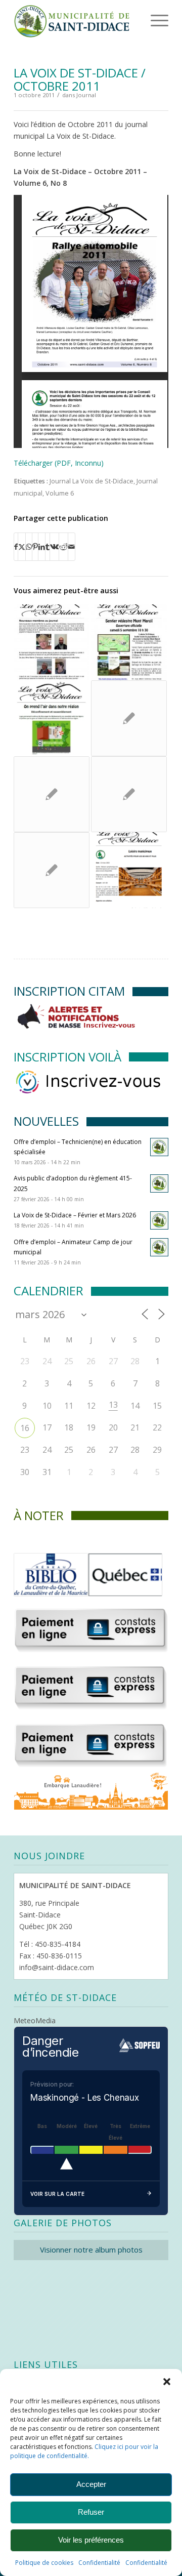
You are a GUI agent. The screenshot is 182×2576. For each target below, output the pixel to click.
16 (25, 1428)
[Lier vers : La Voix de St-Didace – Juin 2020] (52, 718)
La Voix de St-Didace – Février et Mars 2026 (75, 1215)
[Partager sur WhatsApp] (29, 547)
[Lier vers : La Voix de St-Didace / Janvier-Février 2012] (129, 718)
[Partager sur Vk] (54, 547)
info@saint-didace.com (57, 1967)
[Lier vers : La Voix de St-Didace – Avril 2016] (52, 642)
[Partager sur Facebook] (16, 547)
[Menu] (146, 20)
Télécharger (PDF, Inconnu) (59, 463)
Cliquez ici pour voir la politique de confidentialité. (84, 2451)
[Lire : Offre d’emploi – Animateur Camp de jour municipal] (159, 1247)
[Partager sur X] (22, 547)
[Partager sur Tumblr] (48, 547)
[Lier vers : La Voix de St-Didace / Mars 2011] (129, 794)
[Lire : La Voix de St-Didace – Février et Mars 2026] (159, 1220)
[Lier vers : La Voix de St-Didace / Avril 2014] (52, 794)
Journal (86, 95)
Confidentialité (99, 2563)
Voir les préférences (91, 2540)
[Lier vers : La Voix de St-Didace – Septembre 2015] (129, 642)
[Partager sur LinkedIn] (42, 547)
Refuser (91, 2512)
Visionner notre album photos (91, 2250)
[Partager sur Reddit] (63, 547)
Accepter (91, 2484)
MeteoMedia (35, 2020)
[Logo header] (76, 20)
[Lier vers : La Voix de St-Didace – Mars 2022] (129, 870)
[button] (167, 2382)
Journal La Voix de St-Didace (92, 481)
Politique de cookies (44, 2563)
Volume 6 (60, 493)
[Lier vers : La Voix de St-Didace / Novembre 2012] (52, 870)
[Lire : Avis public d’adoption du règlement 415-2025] (159, 1183)
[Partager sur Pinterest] (35, 547)
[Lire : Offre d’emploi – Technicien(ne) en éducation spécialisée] (159, 1147)
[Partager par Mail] (72, 547)
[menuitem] (144, 20)
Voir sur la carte (57, 2194)
